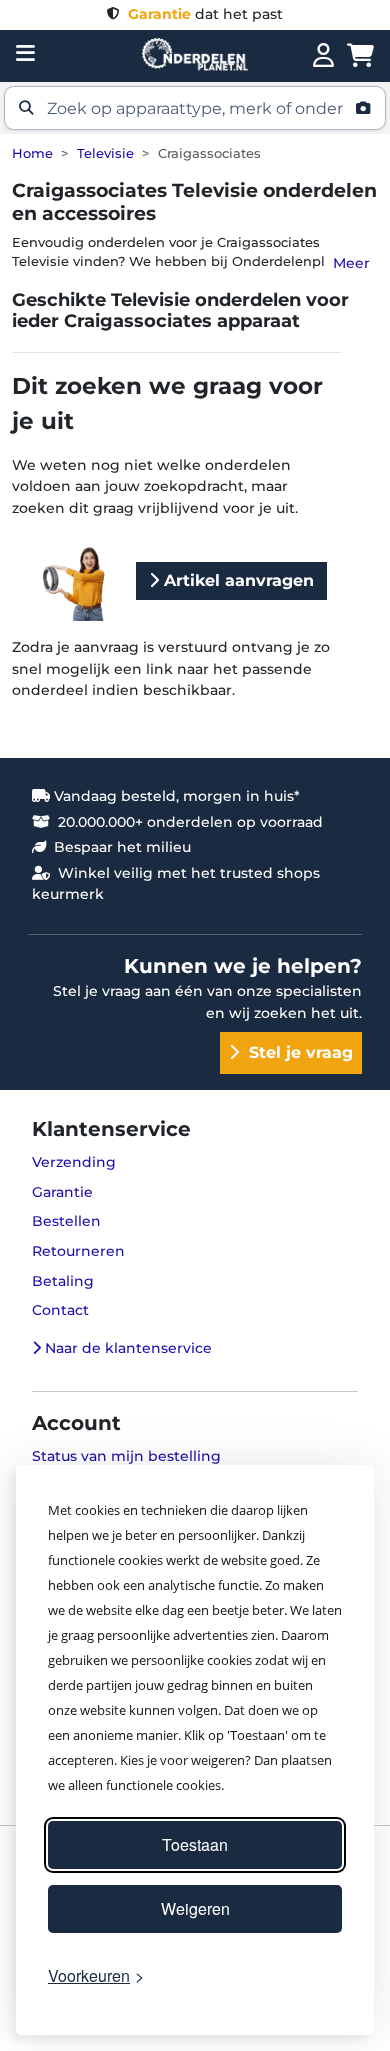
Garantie (62, 1192)
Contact (60, 1310)
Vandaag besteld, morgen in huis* (175, 796)
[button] (195, 108)
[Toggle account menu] (323, 56)
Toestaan (195, 1844)
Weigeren (195, 1908)
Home (32, 153)
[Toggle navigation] (25, 53)
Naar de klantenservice (126, 1348)
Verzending (74, 1162)
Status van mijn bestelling (126, 1456)
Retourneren (78, 1251)
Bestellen (66, 1221)
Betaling (63, 1281)
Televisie (105, 153)
